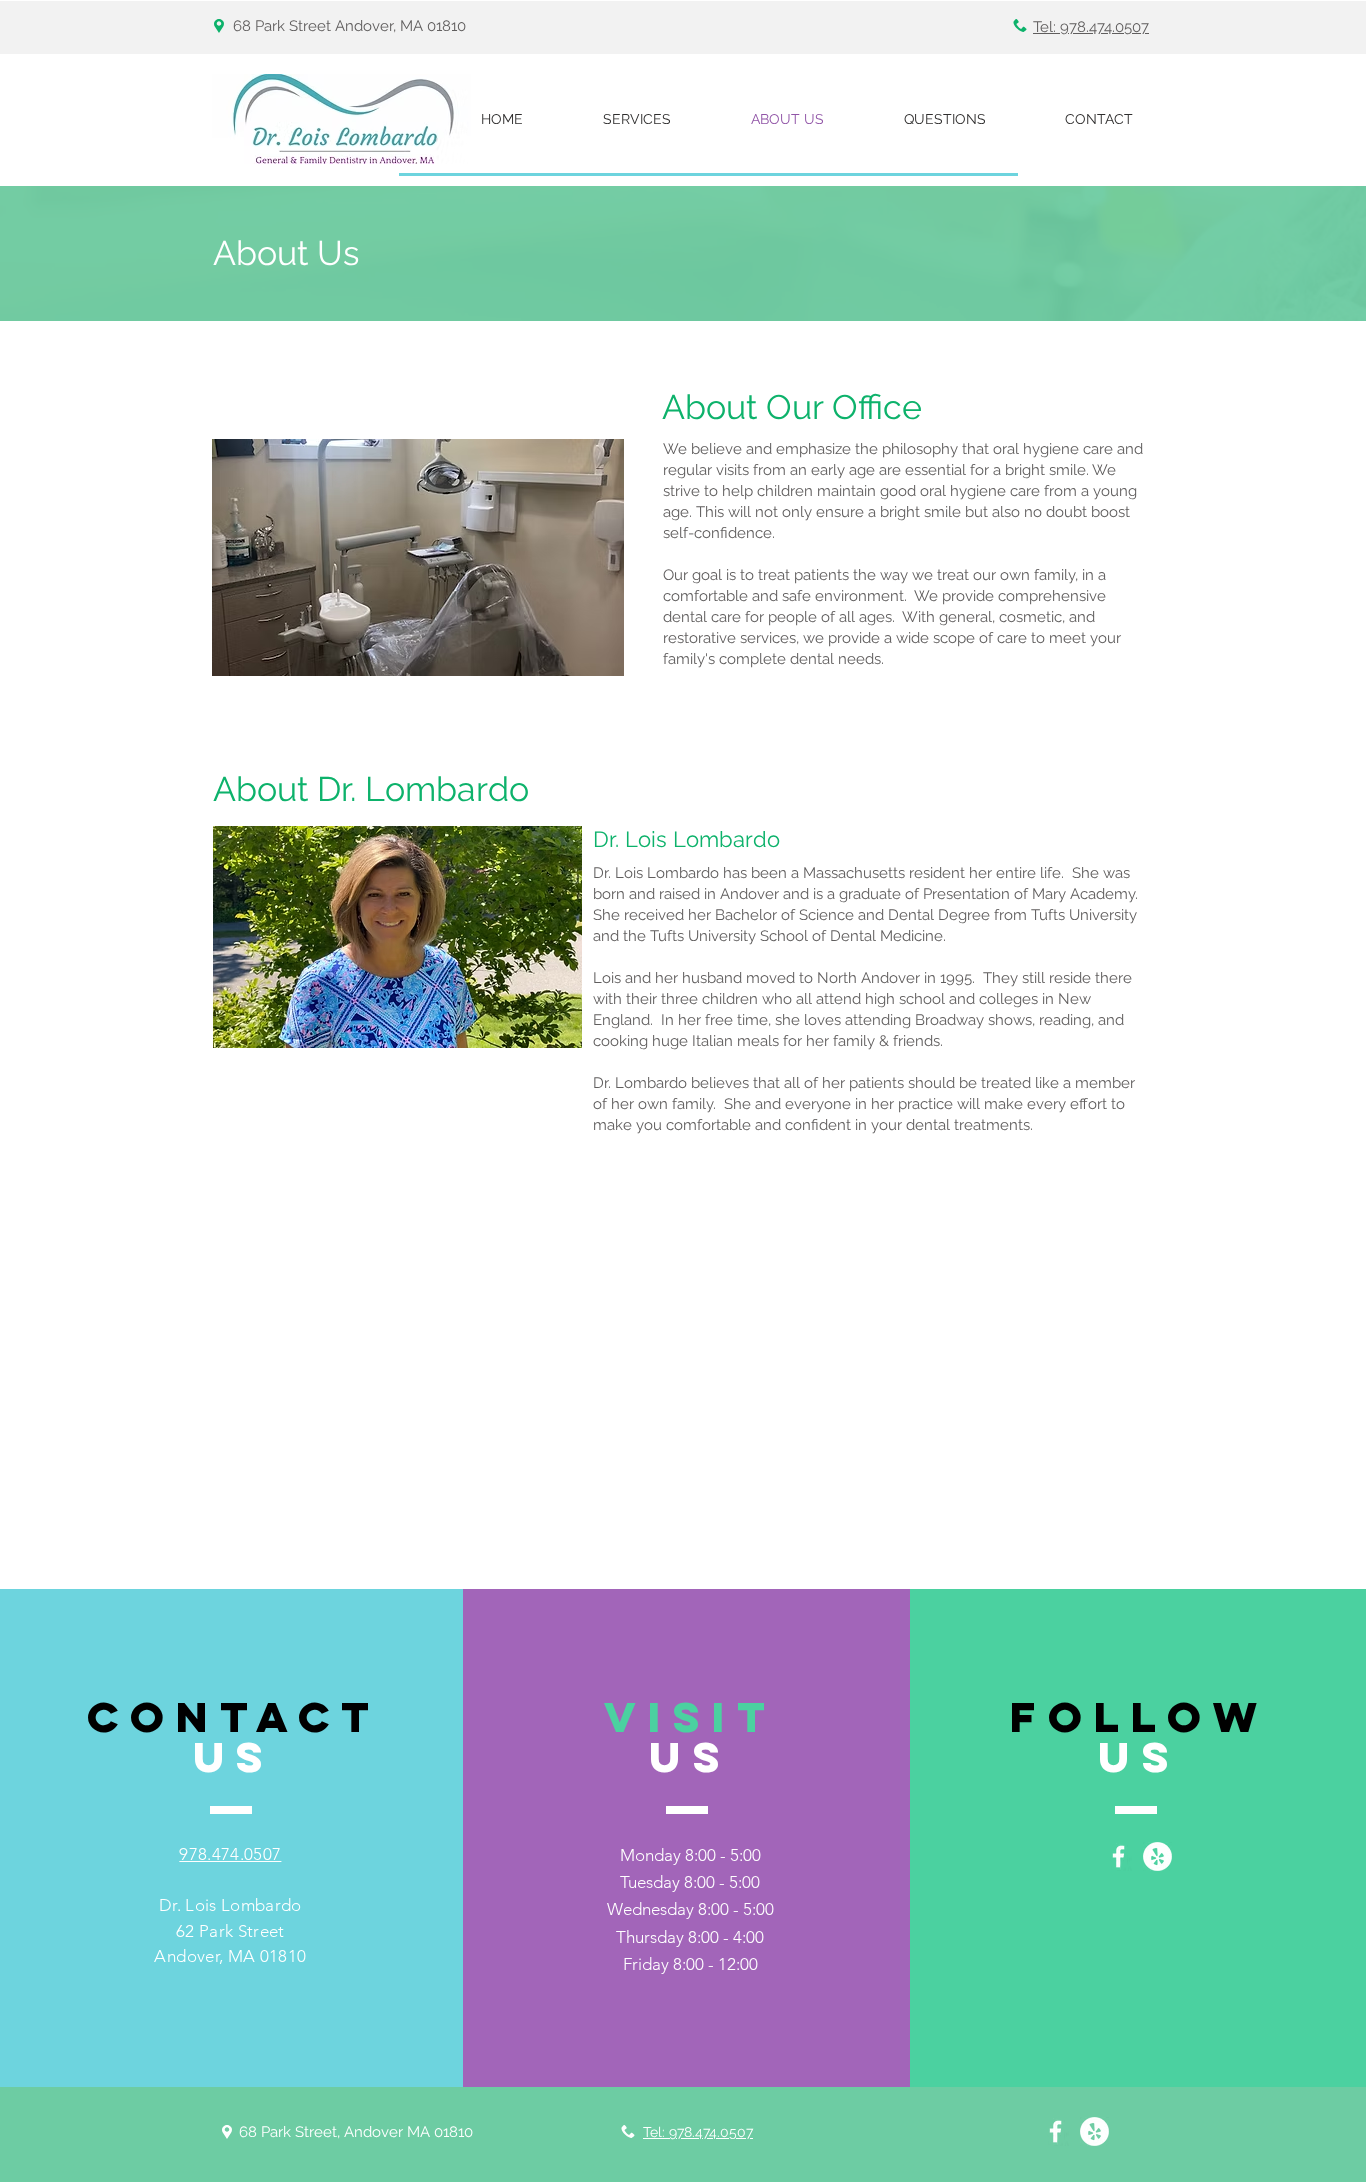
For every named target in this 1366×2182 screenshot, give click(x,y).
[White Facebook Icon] (1118, 1856)
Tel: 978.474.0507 (1091, 27)
